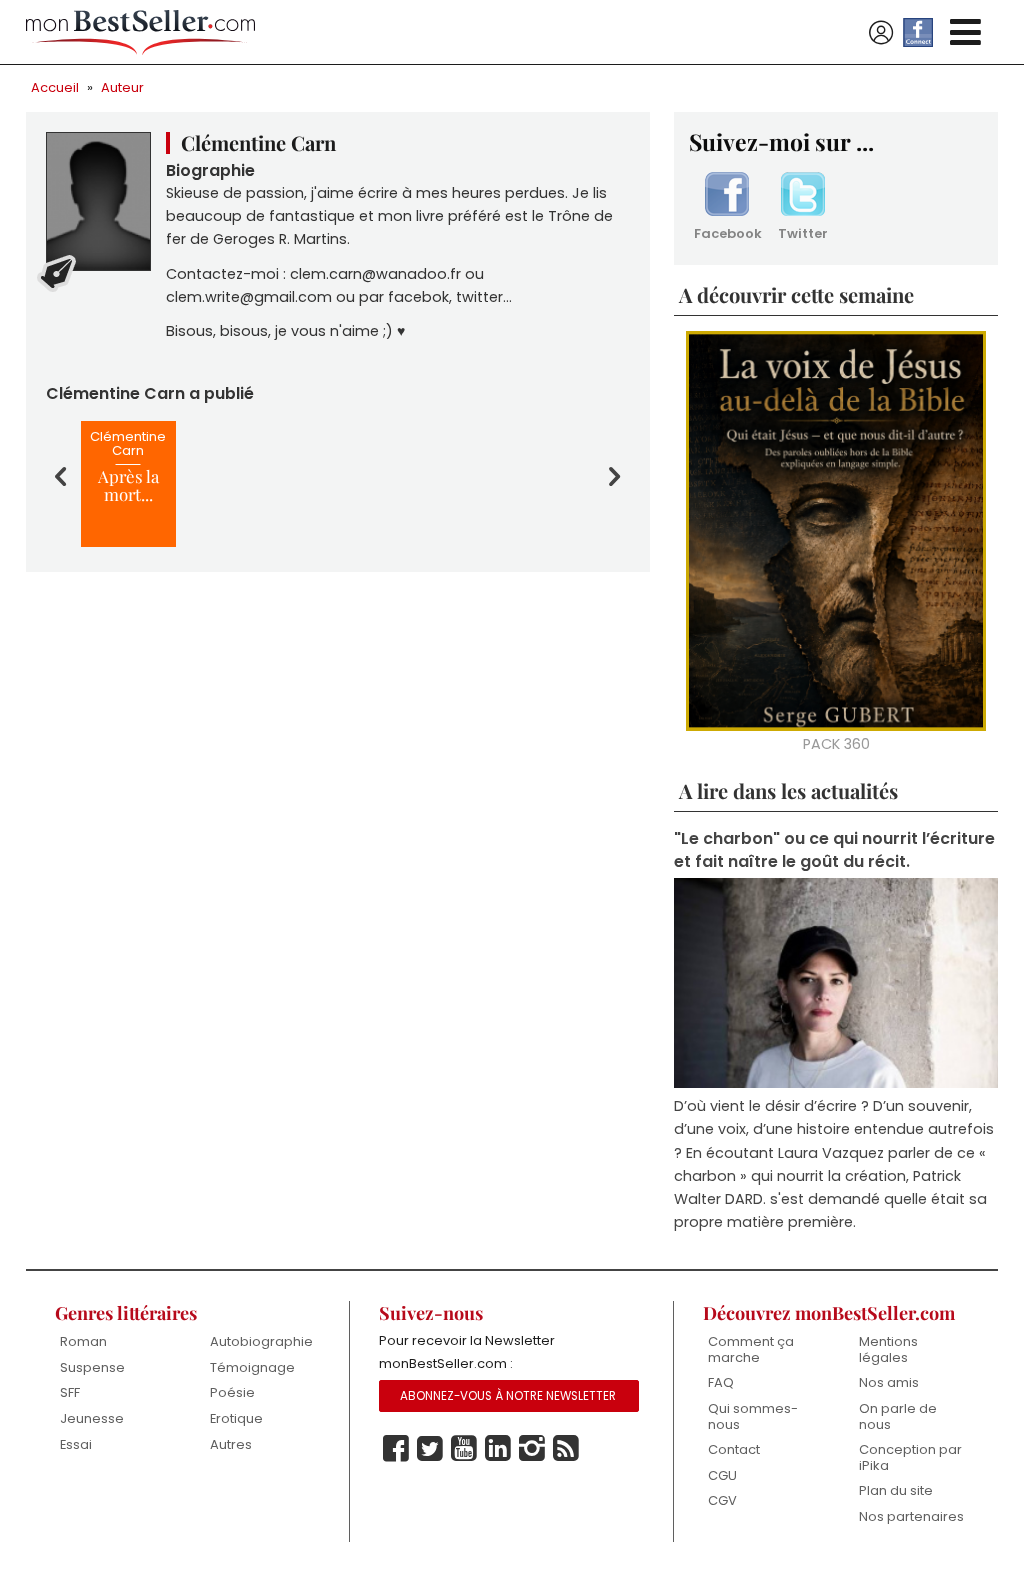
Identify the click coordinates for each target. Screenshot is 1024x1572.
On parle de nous (898, 1416)
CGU (722, 1475)
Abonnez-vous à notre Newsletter (508, 1396)
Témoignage (252, 1367)
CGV (722, 1500)
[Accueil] (141, 32)
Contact (734, 1449)
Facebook (727, 233)
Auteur (122, 87)
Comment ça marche (751, 1349)
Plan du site (896, 1490)
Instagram (532, 1449)
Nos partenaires (911, 1516)
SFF (70, 1392)
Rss (566, 1449)
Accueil (55, 87)
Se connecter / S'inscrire (881, 33)
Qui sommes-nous (753, 1416)
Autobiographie (261, 1341)
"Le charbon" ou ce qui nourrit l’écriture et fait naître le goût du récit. (834, 850)
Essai (76, 1444)
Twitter (803, 233)
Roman (83, 1341)
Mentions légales (888, 1349)
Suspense (92, 1367)
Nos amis (889, 1382)
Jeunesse (92, 1418)
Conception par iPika (910, 1457)
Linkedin (498, 1449)
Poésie (232, 1392)
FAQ (721, 1382)
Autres (231, 1444)
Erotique (236, 1418)
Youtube (464, 1449)
